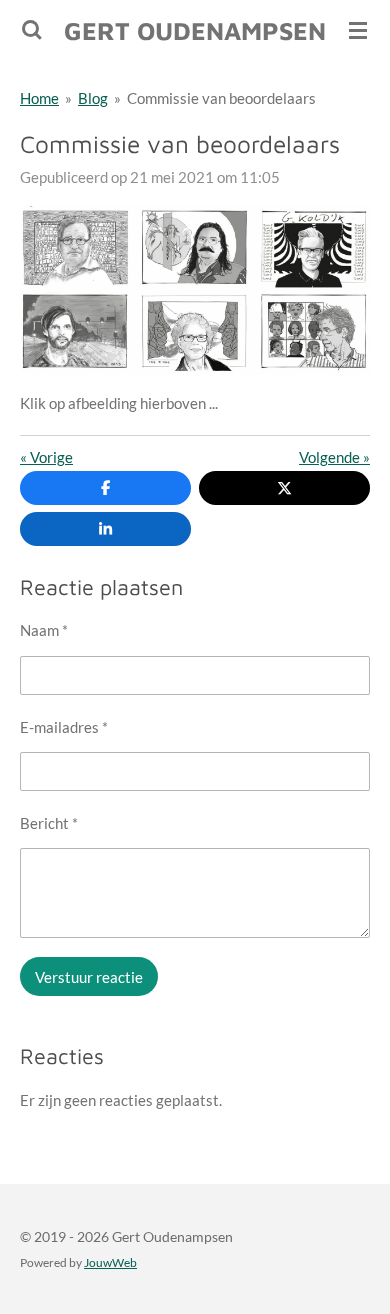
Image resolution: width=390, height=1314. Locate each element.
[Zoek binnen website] (32, 30)
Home (39, 98)
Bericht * (49, 823)
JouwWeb (110, 1262)
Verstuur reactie (89, 977)
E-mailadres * (64, 727)
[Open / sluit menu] (358, 30)
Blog (93, 98)
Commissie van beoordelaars (221, 98)
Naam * (44, 630)
